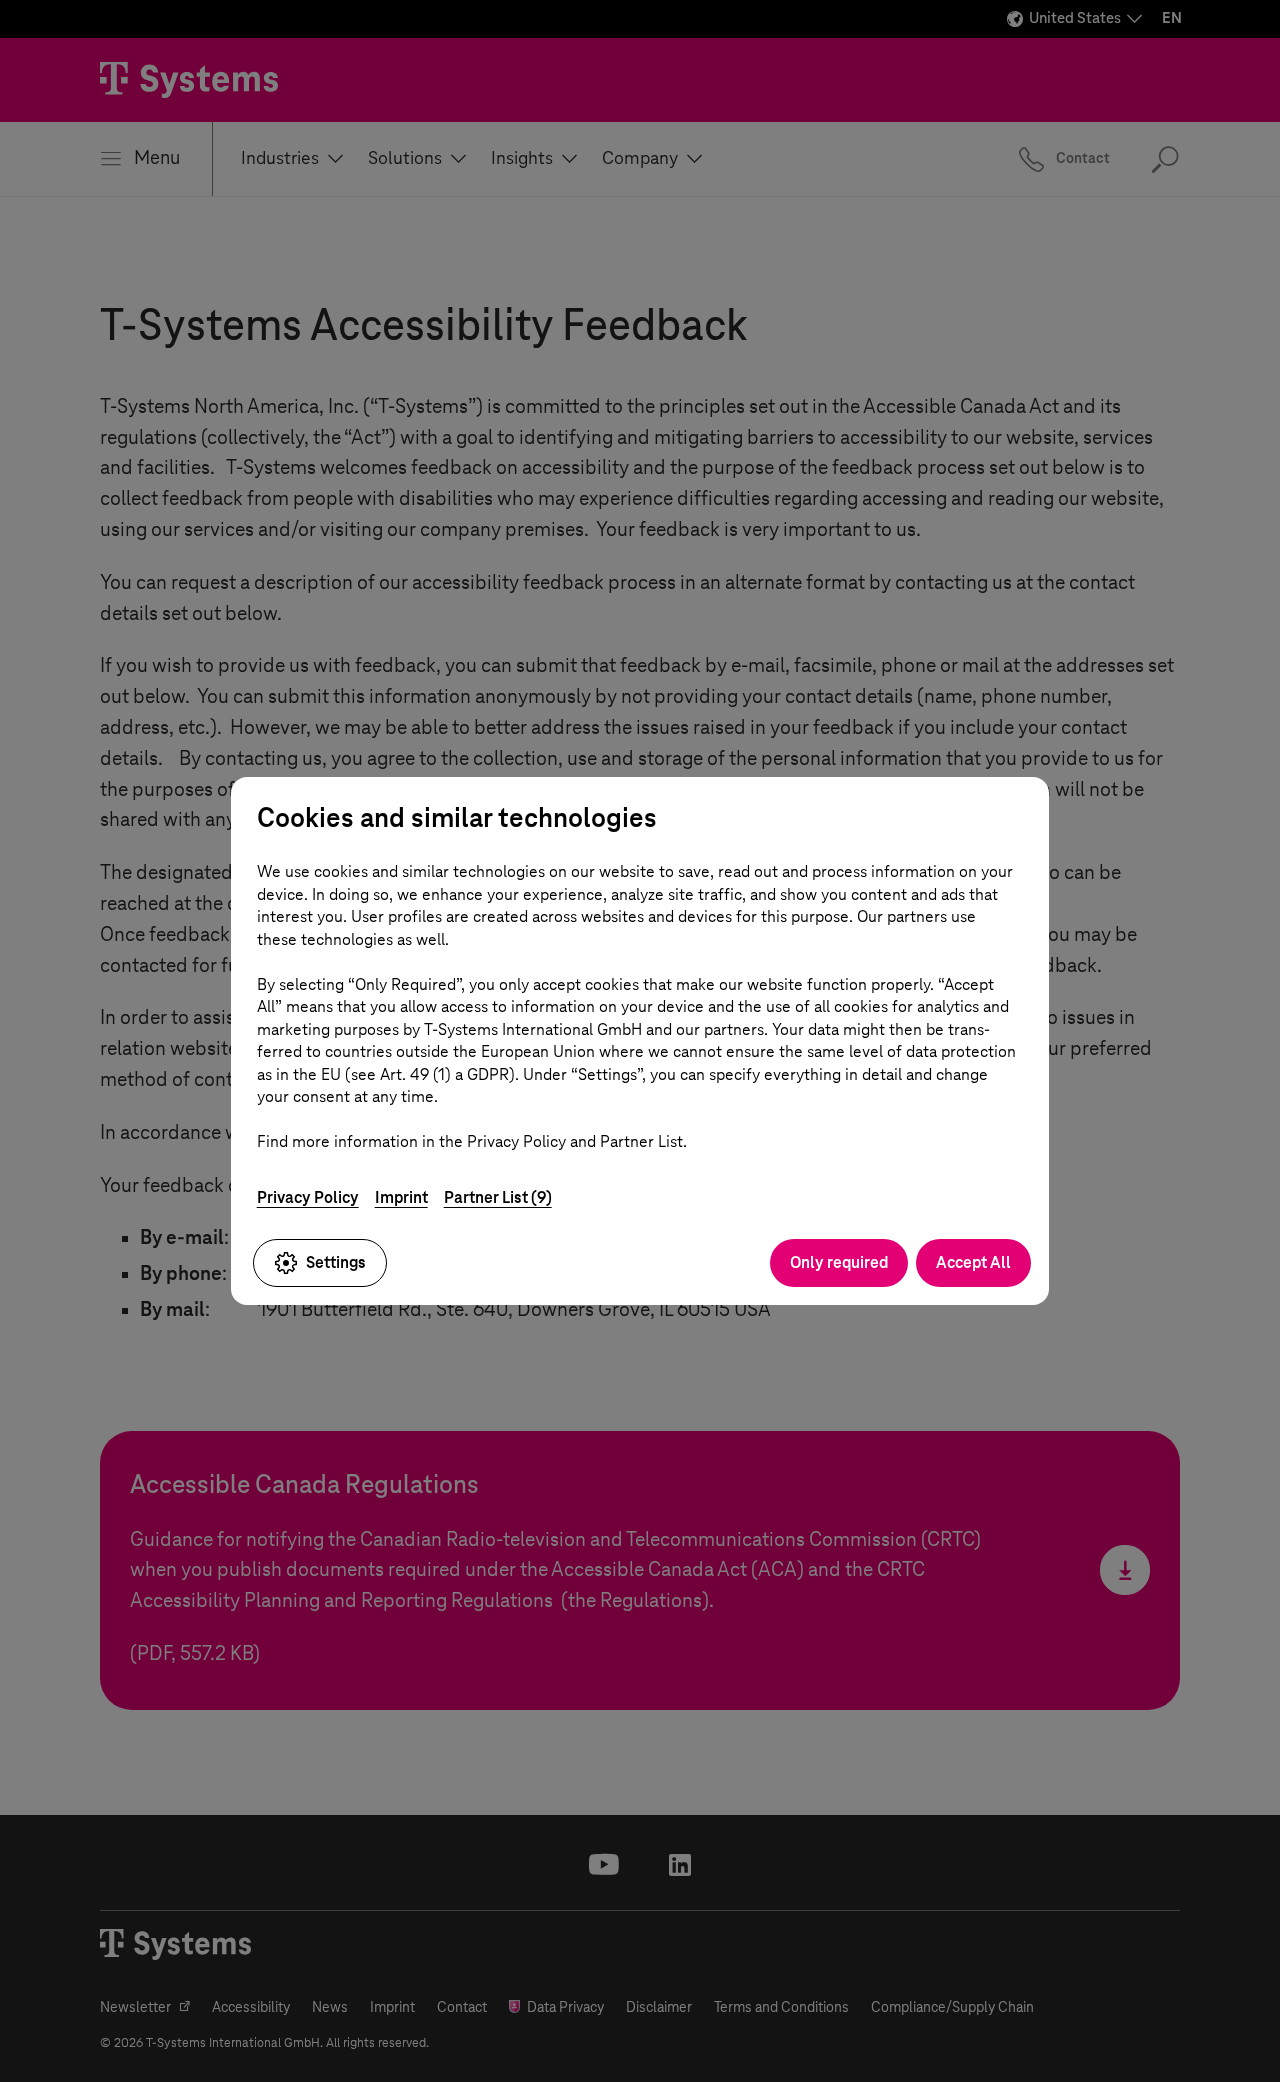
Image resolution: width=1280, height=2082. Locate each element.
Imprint (401, 1197)
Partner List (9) (498, 1197)
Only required (839, 1262)
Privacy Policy (308, 1197)
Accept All (973, 1262)
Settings (336, 1262)
